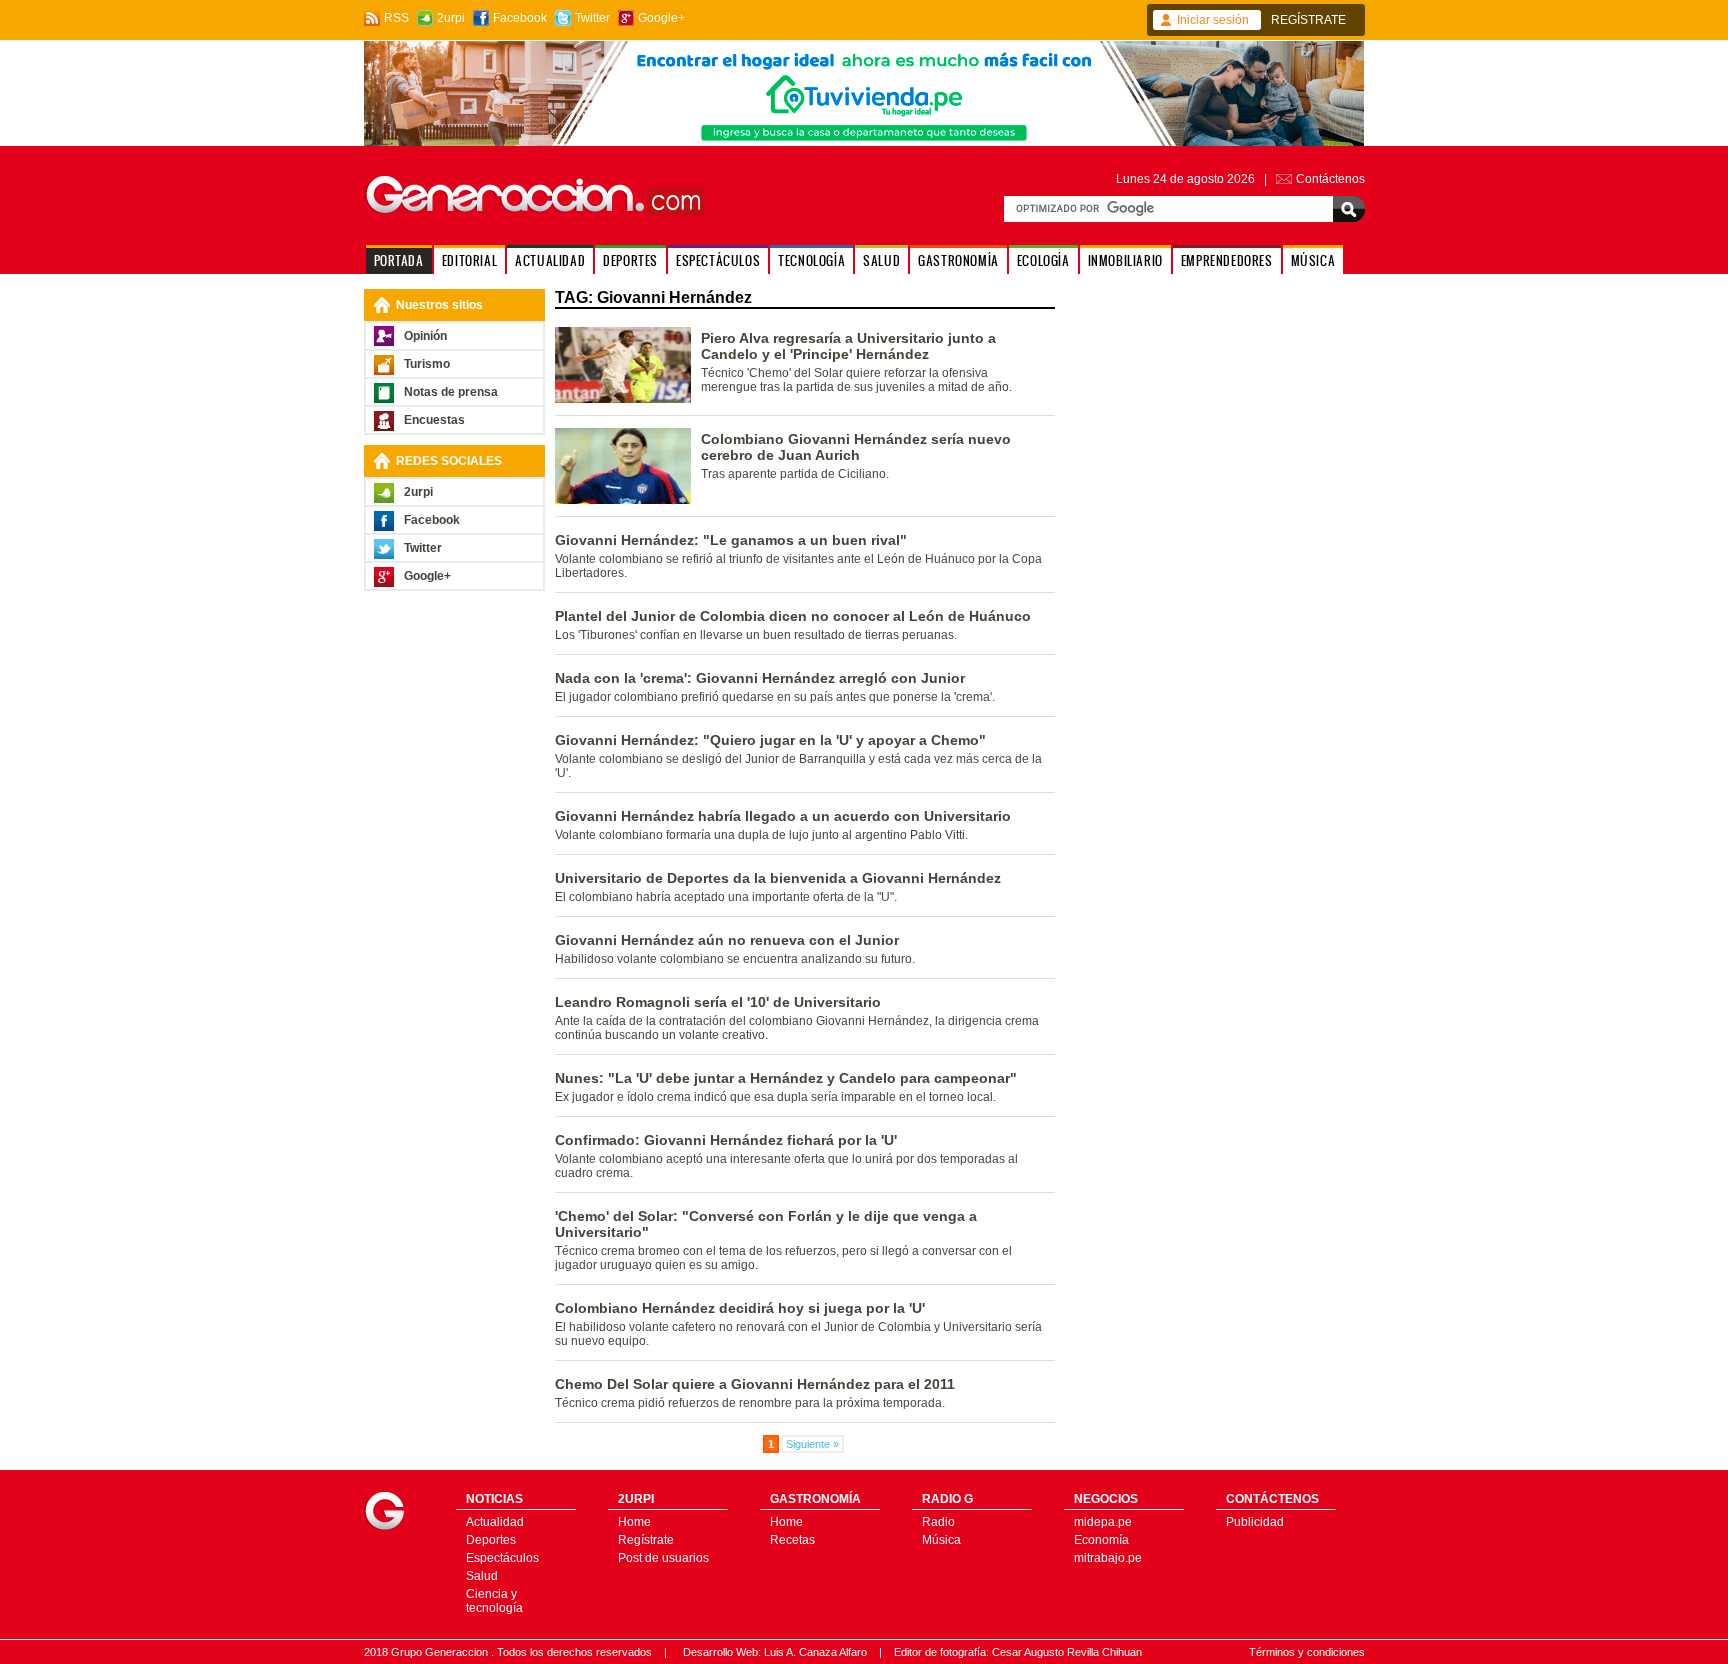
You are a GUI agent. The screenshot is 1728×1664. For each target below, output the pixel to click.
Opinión (425, 336)
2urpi (451, 18)
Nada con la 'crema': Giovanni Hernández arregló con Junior (760, 678)
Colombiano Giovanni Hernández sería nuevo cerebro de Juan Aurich (856, 447)
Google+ (661, 18)
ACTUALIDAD (550, 260)
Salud (482, 1576)
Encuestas (434, 420)
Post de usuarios (663, 1558)
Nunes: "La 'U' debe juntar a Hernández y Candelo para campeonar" (786, 1078)
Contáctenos (1330, 179)
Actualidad (495, 1522)
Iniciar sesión (1213, 20)
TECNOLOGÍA (811, 260)
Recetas (792, 1540)
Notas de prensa (451, 392)
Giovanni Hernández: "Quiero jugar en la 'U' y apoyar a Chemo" (770, 740)
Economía (1101, 1540)
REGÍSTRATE (1308, 20)
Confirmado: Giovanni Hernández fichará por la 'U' (726, 1140)
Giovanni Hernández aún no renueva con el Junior (727, 940)
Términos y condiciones (1307, 1652)
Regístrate (646, 1540)
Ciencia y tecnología (494, 1601)
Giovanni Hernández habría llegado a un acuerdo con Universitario (783, 816)
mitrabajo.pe (1108, 1558)
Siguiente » (812, 1444)
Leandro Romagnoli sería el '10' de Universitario (718, 1002)
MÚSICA (1313, 260)
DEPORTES (630, 260)
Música (941, 1540)
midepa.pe (1103, 1522)
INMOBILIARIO (1125, 260)
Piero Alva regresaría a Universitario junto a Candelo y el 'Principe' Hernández (848, 346)
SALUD (881, 260)
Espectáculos (502, 1558)
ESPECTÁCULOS (718, 260)
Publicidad (1255, 1522)
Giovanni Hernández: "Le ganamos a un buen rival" (731, 540)
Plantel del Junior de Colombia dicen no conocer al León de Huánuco (793, 616)
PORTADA (399, 260)
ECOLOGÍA (1043, 260)
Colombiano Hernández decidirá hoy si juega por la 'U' (740, 1308)
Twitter (592, 18)
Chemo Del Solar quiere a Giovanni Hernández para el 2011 (755, 1384)
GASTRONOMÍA (958, 260)
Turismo (427, 364)
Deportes (491, 1540)
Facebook (520, 18)
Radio (938, 1522)
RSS (396, 18)
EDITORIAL (469, 260)
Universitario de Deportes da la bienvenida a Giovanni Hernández (778, 878)
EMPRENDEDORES (1227, 260)
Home (634, 1522)
